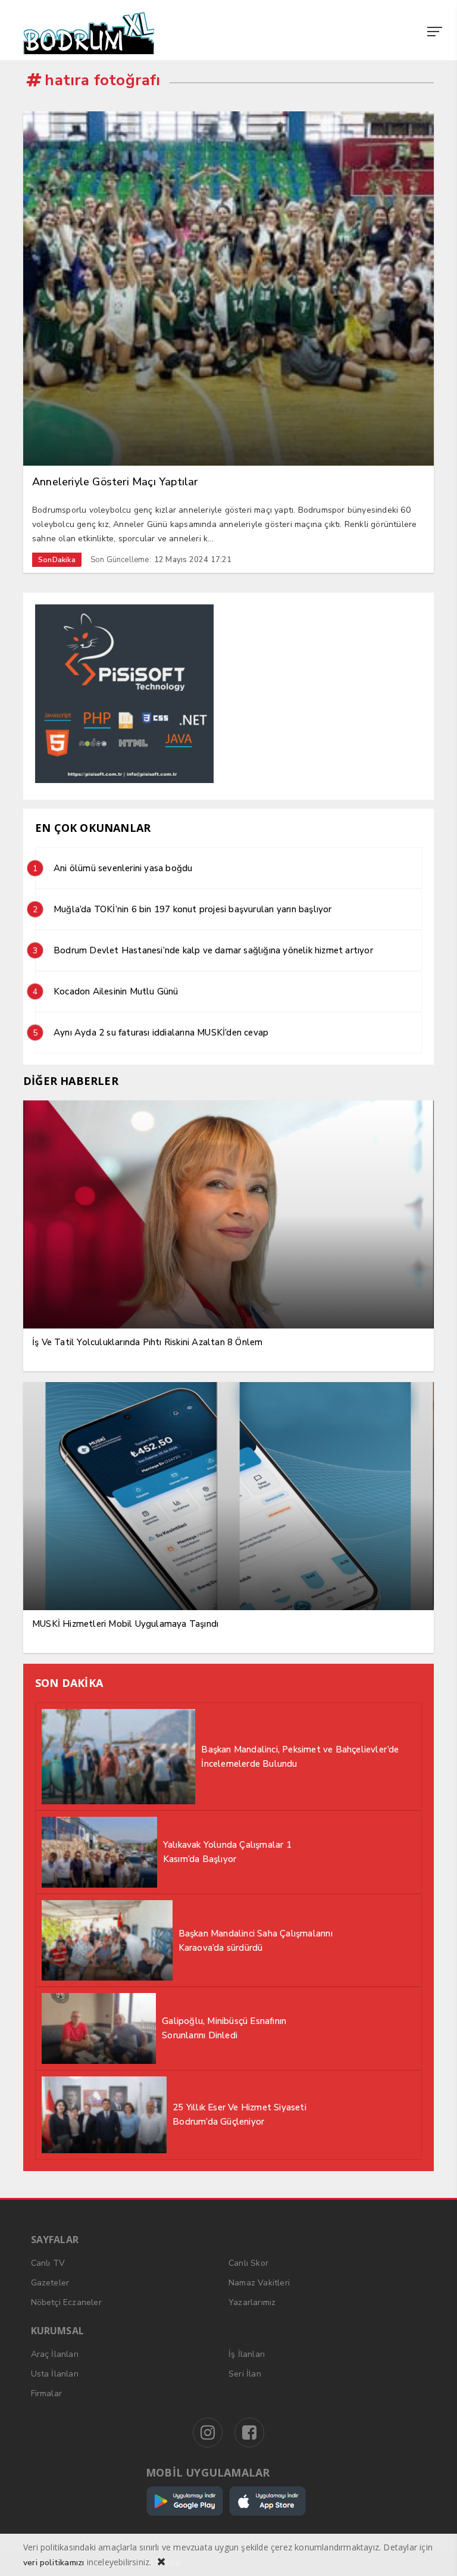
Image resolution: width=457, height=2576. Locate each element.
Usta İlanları (55, 2374)
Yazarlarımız (252, 2302)
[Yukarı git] (433, 2552)
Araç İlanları (55, 2354)
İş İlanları (247, 2354)
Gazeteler (50, 2283)
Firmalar (47, 2393)
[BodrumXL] (228, 33)
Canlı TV (48, 2263)
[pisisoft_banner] (124, 780)
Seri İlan (245, 2374)
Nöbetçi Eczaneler (66, 2302)
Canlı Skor (248, 2263)
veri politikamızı (54, 2563)
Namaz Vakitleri (259, 2283)
